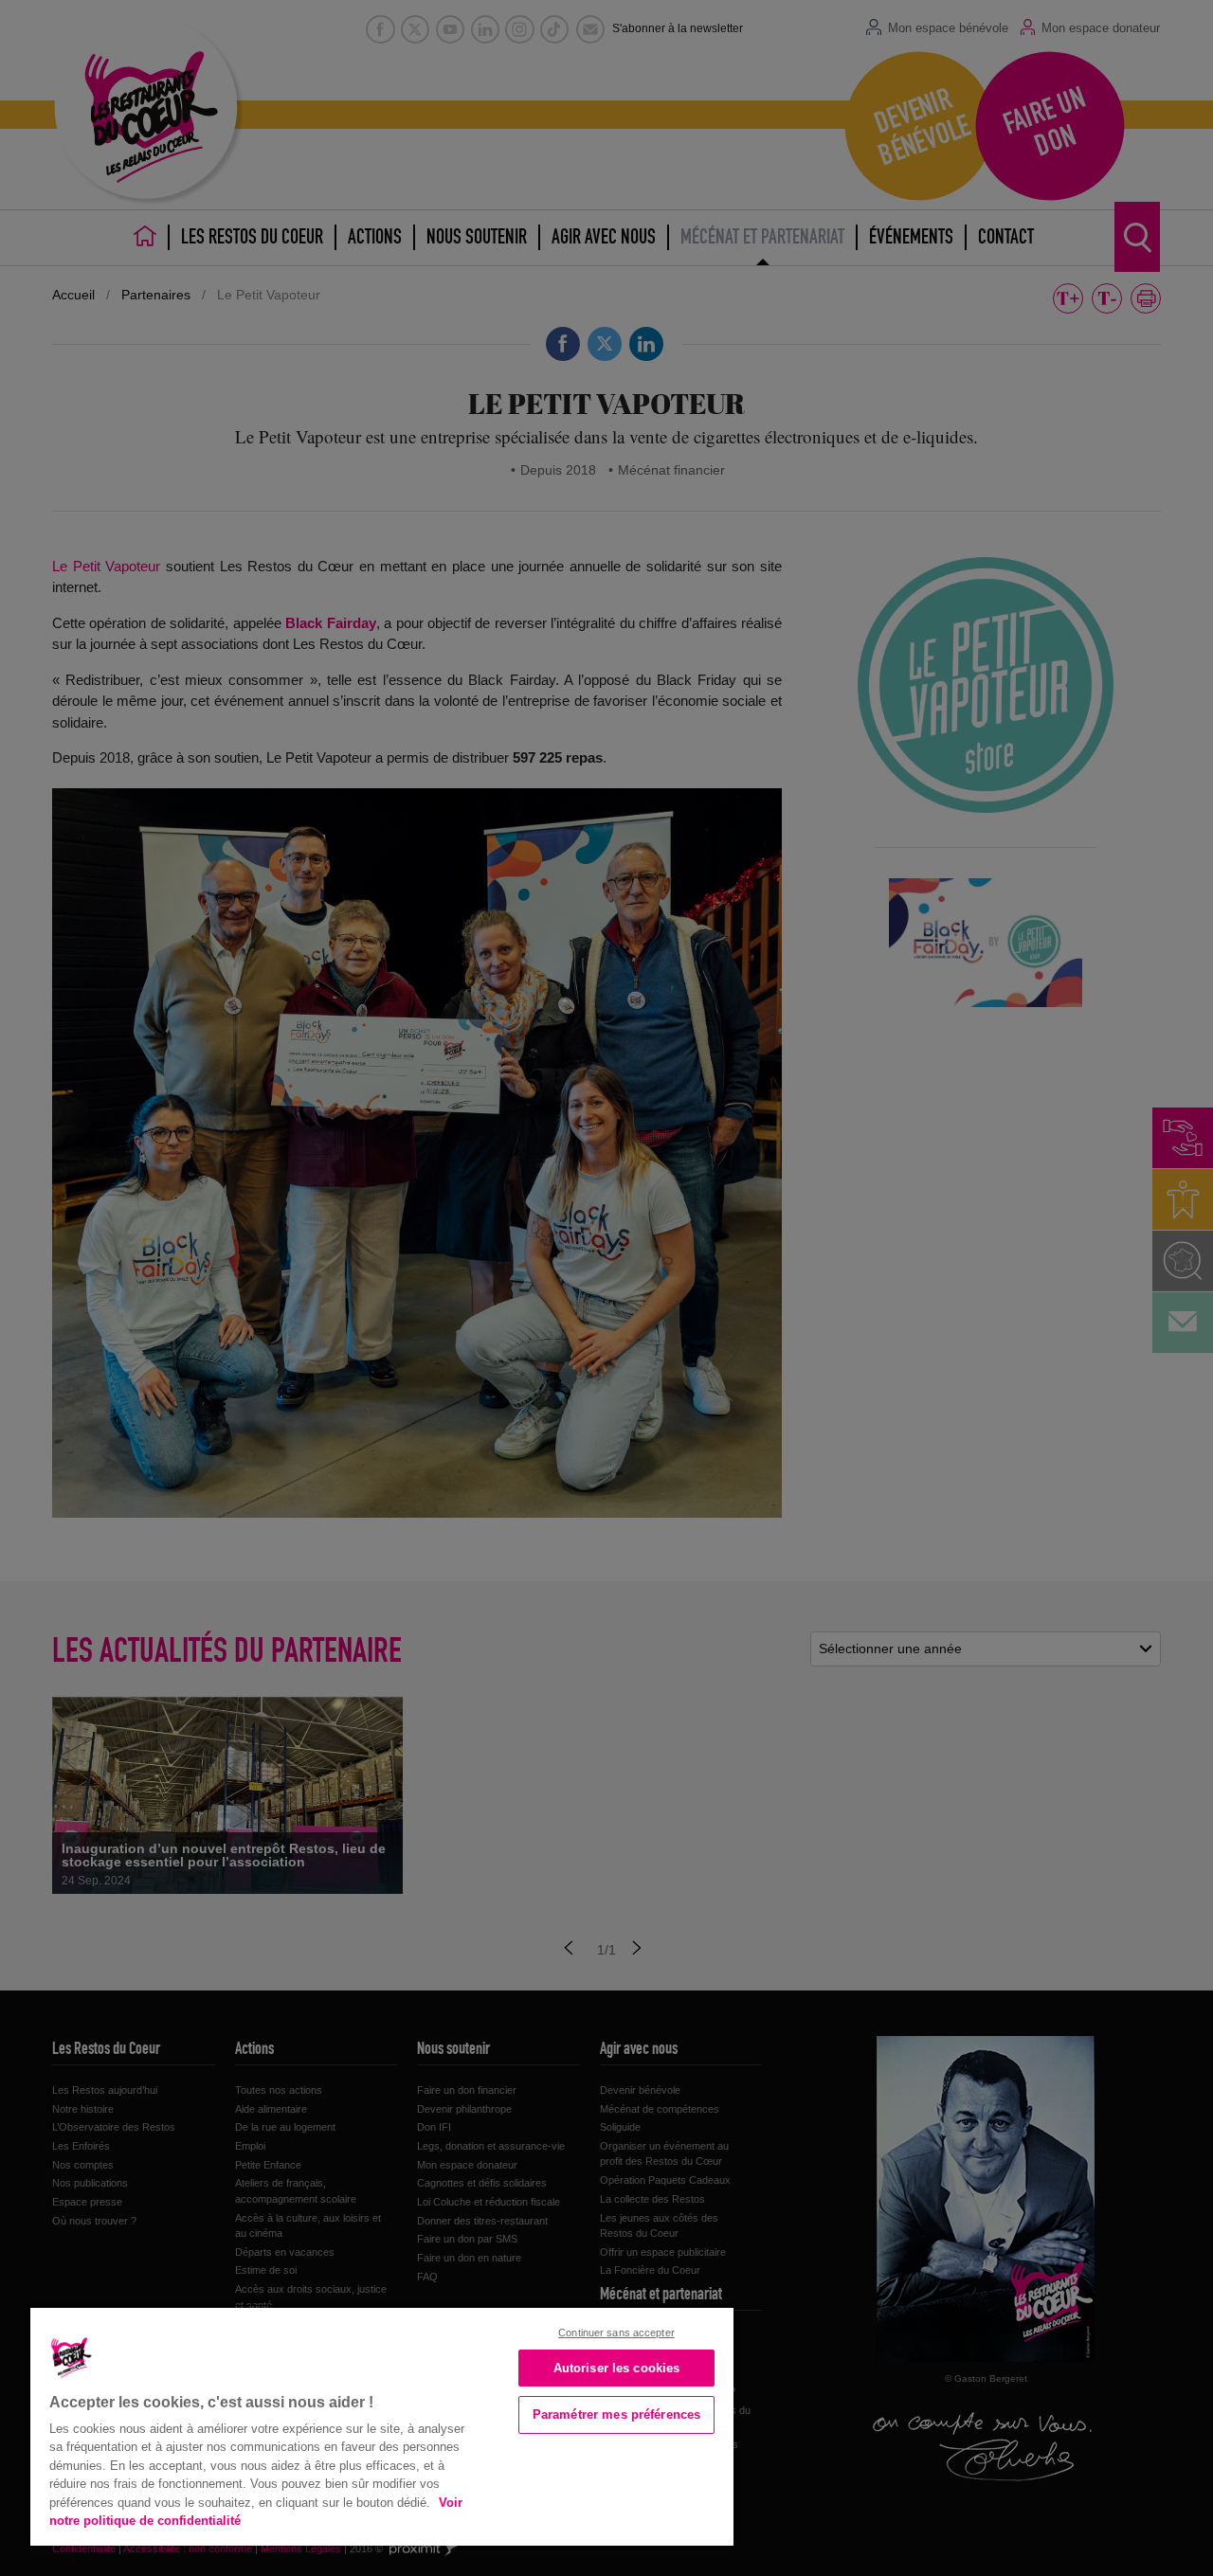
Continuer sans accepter (616, 2333)
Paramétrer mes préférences (616, 2414)
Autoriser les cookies (617, 2368)
